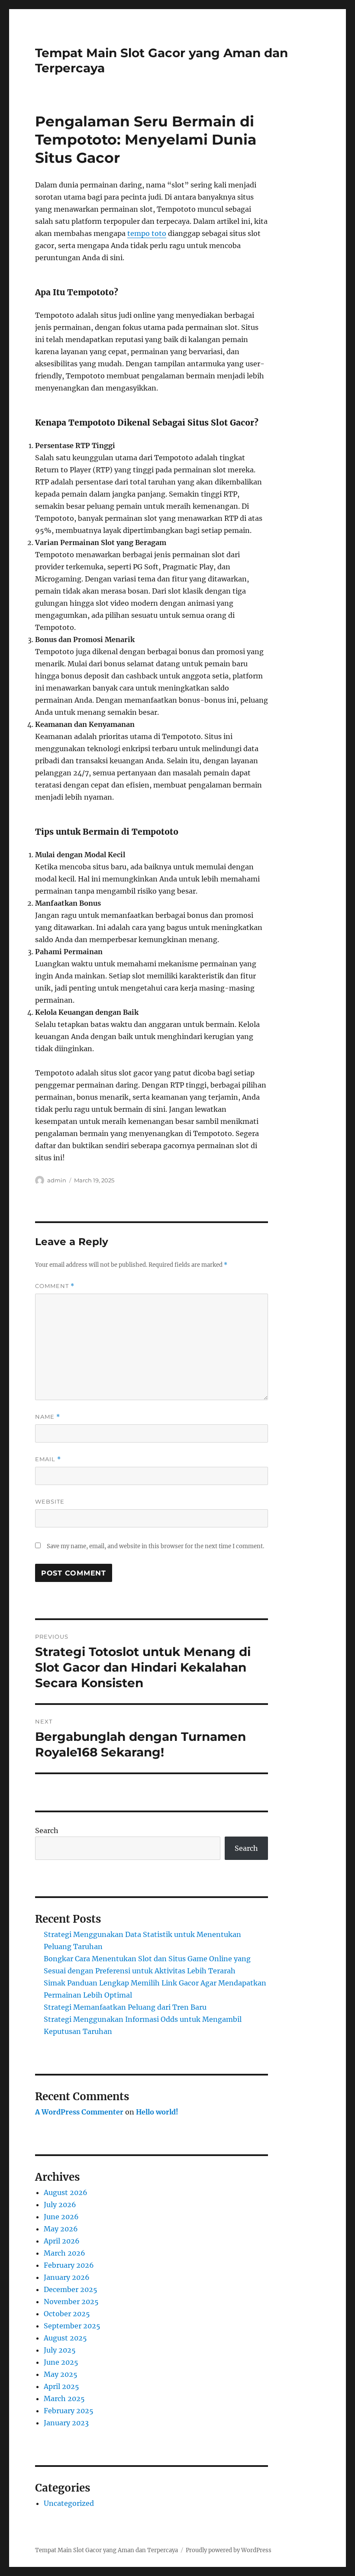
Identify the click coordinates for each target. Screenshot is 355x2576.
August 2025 (65, 2338)
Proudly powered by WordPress (229, 2550)
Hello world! (157, 2112)
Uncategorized (69, 2503)
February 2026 (69, 2265)
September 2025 (72, 2326)
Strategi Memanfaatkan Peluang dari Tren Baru (125, 2007)
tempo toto (147, 233)
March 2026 (65, 2253)
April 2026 (62, 2241)
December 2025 (71, 2289)
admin (57, 1180)
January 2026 (67, 2277)
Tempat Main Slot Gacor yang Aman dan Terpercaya (106, 2550)
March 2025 (64, 2398)
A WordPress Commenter (79, 2112)
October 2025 (67, 2314)
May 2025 (61, 2374)
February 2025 (69, 2411)
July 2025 (60, 2350)
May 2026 (61, 2229)
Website (50, 1501)
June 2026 (61, 2217)
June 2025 (61, 2362)
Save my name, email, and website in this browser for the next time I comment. (155, 1546)
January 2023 (66, 2423)
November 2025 (71, 2302)
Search (47, 1830)
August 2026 (66, 2192)
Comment (55, 1286)
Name (48, 1417)
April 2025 (61, 2386)
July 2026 (60, 2205)
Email (48, 1459)
